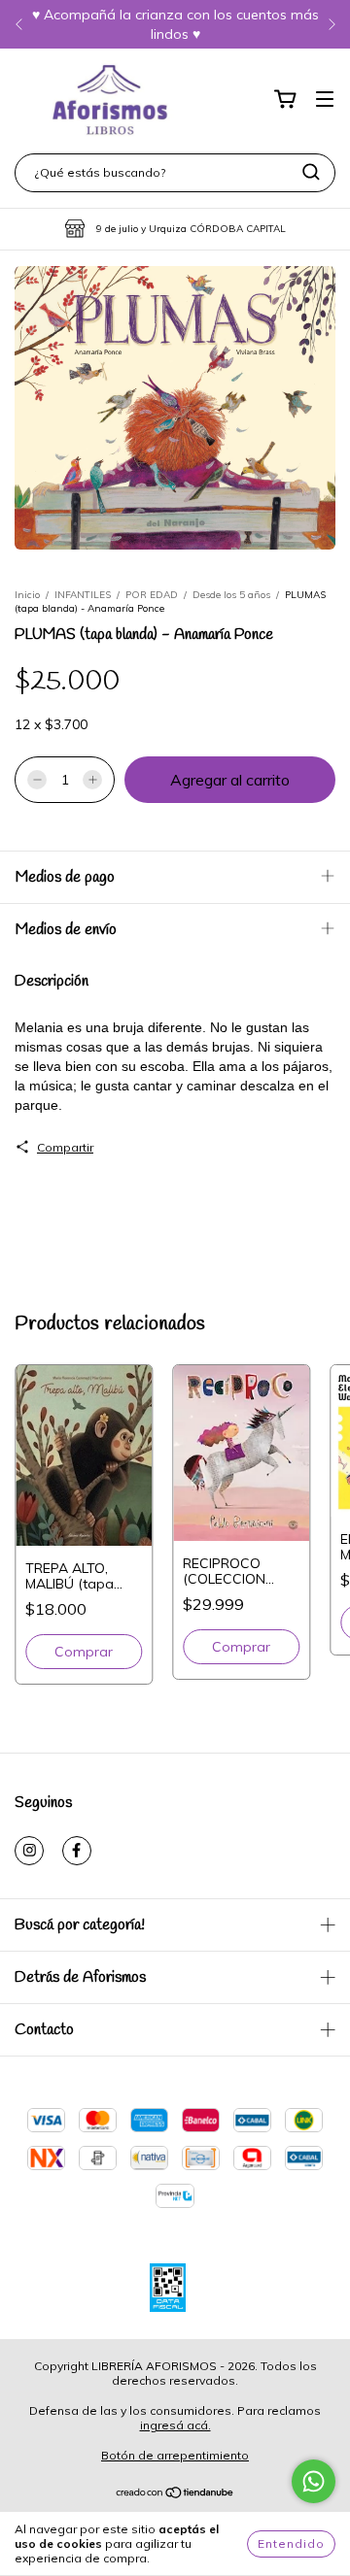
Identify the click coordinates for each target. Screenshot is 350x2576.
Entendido (291, 2543)
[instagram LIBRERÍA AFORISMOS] (29, 1851)
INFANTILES (83, 595)
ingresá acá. (175, 2425)
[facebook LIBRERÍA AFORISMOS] (77, 1851)
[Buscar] (311, 172)
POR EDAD (152, 595)
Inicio (27, 595)
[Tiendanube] (175, 2494)
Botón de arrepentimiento (175, 2455)
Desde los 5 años (231, 595)
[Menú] (325, 100)
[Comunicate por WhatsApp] (314, 2481)
